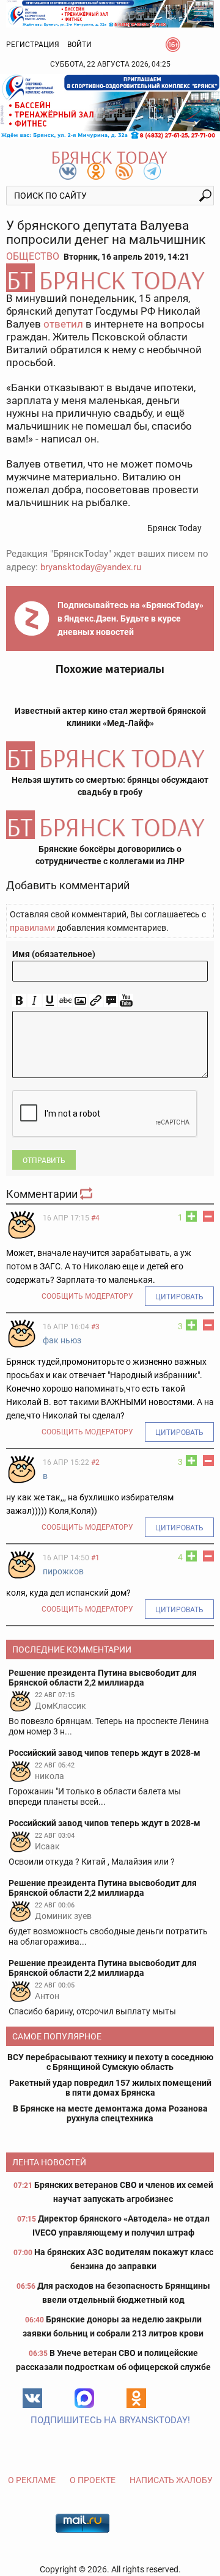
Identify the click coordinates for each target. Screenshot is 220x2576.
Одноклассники (136, 2398)
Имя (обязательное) (54, 954)
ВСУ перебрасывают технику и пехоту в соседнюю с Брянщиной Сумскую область (110, 2062)
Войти (79, 45)
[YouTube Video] (126, 1001)
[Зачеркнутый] (65, 1001)
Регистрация (33, 45)
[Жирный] (19, 1001)
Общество (33, 256)
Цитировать (179, 1297)
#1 (95, 1558)
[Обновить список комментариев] (87, 1194)
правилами (32, 928)
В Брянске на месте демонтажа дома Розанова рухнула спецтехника (110, 2113)
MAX (84, 2398)
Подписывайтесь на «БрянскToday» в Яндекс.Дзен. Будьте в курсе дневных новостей (130, 618)
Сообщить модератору (87, 1296)
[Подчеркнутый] (50, 1001)
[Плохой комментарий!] (208, 1216)
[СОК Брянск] (110, 13)
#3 (95, 1327)
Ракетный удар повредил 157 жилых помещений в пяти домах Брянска (110, 2088)
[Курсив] (35, 1001)
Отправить (44, 1161)
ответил (63, 324)
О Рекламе (32, 2480)
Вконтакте (32, 2398)
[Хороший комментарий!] (191, 1216)
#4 (95, 1218)
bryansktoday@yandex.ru (91, 567)
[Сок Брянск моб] (110, 107)
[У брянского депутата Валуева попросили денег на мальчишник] (110, 278)
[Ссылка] (96, 1001)
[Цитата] (111, 1001)
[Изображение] (80, 1001)
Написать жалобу (171, 2480)
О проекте (93, 2480)
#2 (95, 1462)
